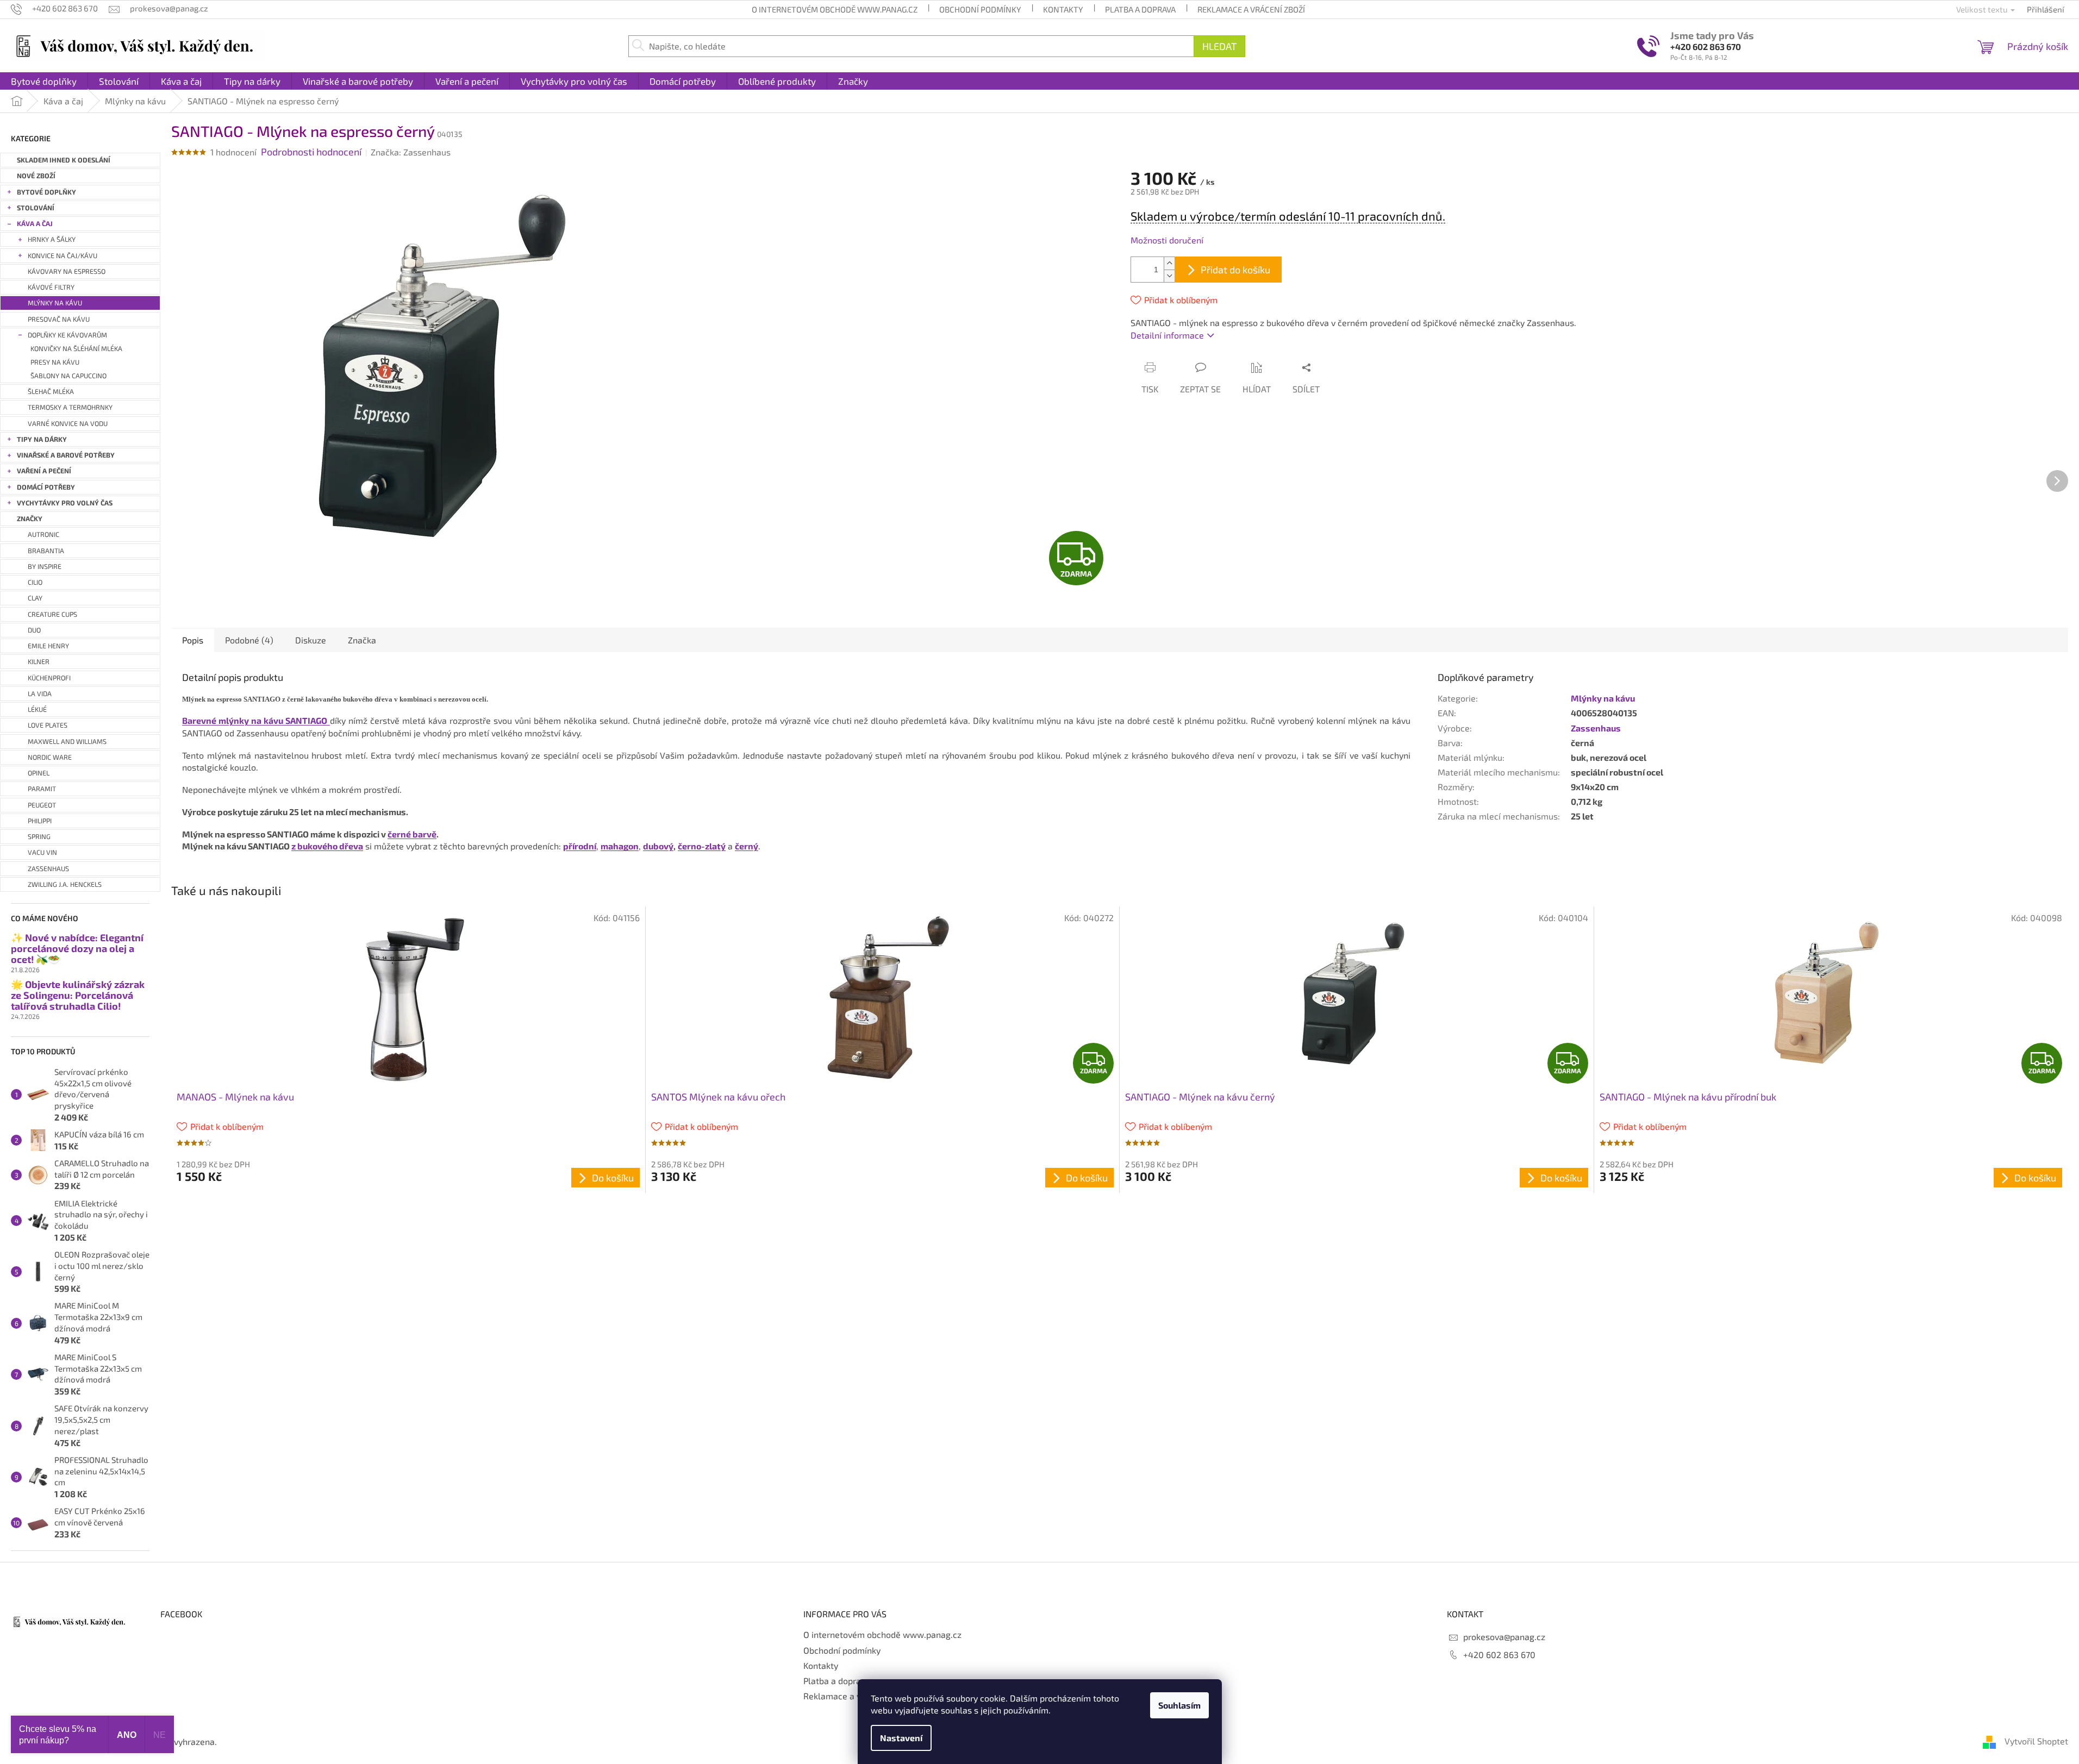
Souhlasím (1179, 1705)
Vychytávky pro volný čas (65, 503)
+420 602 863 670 (1706, 46)
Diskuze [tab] (311, 640)
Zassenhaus (1596, 728)
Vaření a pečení (44, 471)
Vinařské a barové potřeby (66, 455)
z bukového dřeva (327, 846)
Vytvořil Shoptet (2036, 1741)
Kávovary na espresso (67, 271)
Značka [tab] (362, 640)
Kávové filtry (51, 287)
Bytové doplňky (46, 192)
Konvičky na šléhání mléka (76, 349)
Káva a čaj (35, 224)
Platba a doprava (1140, 9)
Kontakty (1063, 9)
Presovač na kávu (59, 319)
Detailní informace (1167, 335)
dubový (658, 846)
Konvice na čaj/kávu (63, 256)
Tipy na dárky (42, 439)
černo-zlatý (702, 846)
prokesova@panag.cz (1504, 1637)
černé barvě (412, 834)
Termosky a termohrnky (70, 407)
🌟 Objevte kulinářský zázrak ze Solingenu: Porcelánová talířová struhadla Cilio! (78, 995)
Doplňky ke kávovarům (67, 335)
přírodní (580, 846)
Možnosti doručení (1167, 240)
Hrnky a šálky (52, 239)
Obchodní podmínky (980, 9)
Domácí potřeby (46, 487)
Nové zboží (36, 176)
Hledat (1219, 46)
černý (747, 846)
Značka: (411, 152)
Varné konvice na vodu (68, 424)
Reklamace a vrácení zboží (1251, 9)
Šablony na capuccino (68, 376)
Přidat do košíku (1235, 270)
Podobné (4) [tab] (249, 640)
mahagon (620, 846)
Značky (30, 519)
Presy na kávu (55, 362)
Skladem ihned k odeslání (64, 160)
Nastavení (901, 1738)
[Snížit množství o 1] (1169, 276)
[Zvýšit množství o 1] (1169, 263)
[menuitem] (44, 81)
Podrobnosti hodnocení (311, 152)
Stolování (36, 208)
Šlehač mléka (51, 392)
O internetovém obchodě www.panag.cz (835, 9)
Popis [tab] (193, 640)
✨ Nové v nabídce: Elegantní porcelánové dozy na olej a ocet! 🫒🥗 (77, 949)
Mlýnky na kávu (55, 303)
